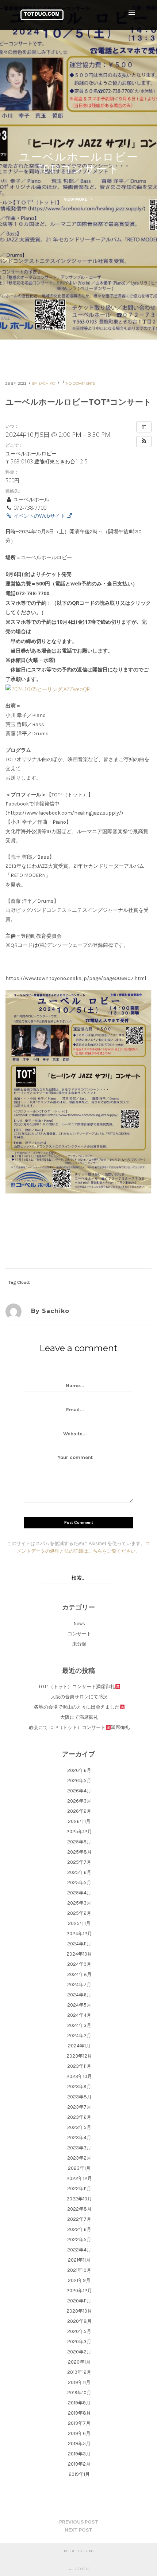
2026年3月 (79, 1801)
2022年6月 (79, 2229)
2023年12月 (79, 2056)
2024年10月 (79, 1954)
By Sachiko (44, 383)
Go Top (82, 2569)
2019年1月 (79, 2474)
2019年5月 (79, 2444)
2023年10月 (79, 2076)
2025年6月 (79, 1872)
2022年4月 (79, 2250)
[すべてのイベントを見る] (144, 427)
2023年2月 (79, 2158)
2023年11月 (79, 2066)
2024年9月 (79, 1964)
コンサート (79, 1634)
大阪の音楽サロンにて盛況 (79, 1697)
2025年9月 (79, 1842)
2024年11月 (79, 1944)
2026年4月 (79, 1791)
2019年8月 (79, 2413)
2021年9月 (79, 2280)
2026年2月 (79, 1811)
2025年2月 (79, 1913)
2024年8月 (79, 1974)
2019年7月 (79, 2423)
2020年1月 (79, 2362)
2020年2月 (79, 2352)
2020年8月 (79, 2321)
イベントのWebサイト (39, 516)
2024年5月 (79, 2005)
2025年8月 (79, 1852)
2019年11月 (79, 2382)
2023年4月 (79, 2138)
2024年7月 (79, 1985)
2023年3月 (79, 2148)
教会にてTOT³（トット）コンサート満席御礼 (79, 1727)
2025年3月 (79, 1903)
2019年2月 (79, 2464)
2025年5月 (79, 1883)
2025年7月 (79, 1862)
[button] (144, 442)
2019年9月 (79, 2403)
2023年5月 (79, 2127)
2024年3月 (79, 2025)
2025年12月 (79, 1832)
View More (76, 199)
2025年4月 (79, 1893)
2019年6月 (79, 2433)
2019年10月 (79, 2393)
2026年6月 (79, 1770)
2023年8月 (79, 2097)
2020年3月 (79, 2342)
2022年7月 (79, 2219)
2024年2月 (79, 2036)
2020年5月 (79, 2331)
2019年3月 (79, 2454)
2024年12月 (79, 1934)
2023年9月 (79, 2087)
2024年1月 (79, 2046)
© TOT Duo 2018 (79, 2551)
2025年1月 (79, 1923)
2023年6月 (79, 2117)
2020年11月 (79, 2301)
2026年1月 (79, 1821)
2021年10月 (79, 2270)
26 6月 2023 (16, 383)
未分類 (79, 1644)
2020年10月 (79, 2311)
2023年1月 (79, 2168)
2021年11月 (79, 2260)
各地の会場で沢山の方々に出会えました (77, 1707)
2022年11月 (79, 2189)
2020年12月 (79, 2291)
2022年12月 (79, 2178)
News (79, 1624)
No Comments (80, 383)
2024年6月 (79, 1995)
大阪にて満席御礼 (79, 1717)
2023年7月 (79, 2107)
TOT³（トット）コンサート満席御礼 (77, 1687)
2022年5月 (79, 2240)
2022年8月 (79, 2209)
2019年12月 (79, 2372)
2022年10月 (79, 2199)
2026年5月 (79, 1781)
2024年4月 (79, 2015)
